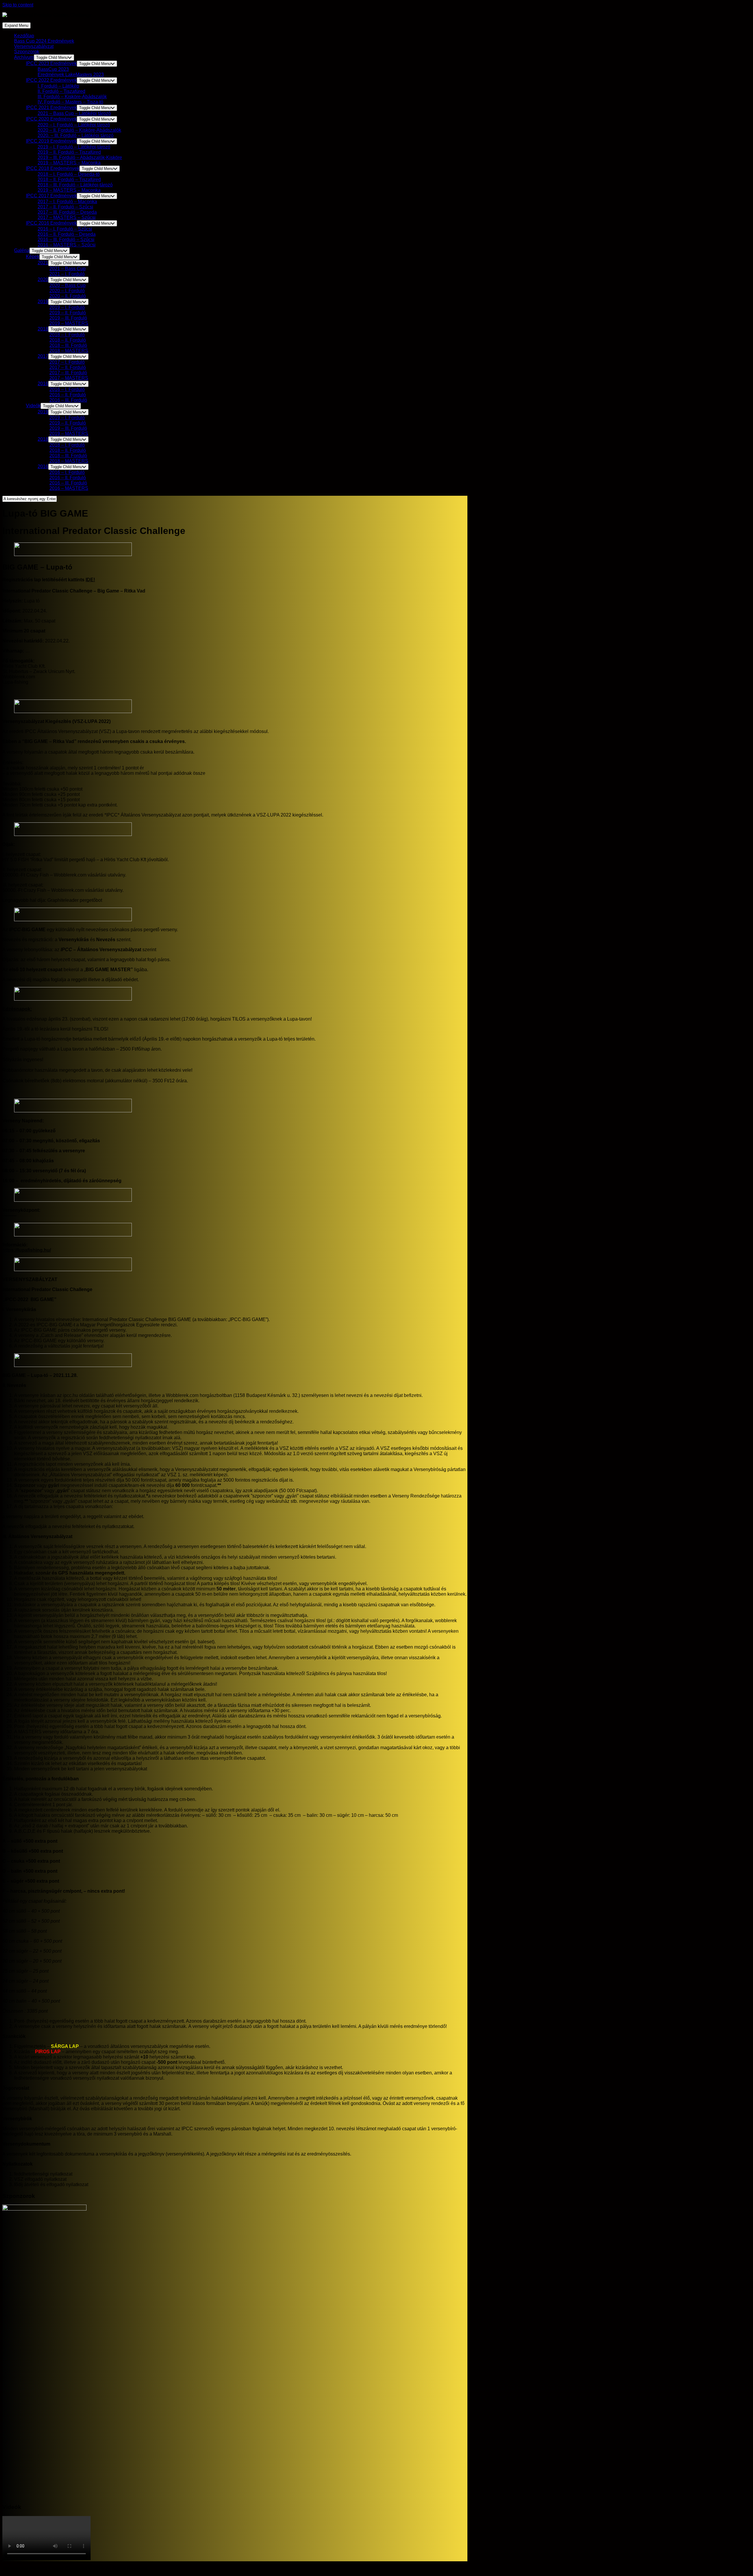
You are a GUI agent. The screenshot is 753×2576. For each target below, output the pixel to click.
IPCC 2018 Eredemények (53, 168)
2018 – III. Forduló (68, 345)
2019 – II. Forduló (68, 313)
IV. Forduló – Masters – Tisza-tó (70, 102)
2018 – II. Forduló (68, 340)
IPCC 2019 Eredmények (51, 141)
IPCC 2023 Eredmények (51, 63)
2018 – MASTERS (69, 351)
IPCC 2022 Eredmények (51, 80)
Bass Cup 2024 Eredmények (44, 41)
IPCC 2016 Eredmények (51, 223)
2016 (43, 384)
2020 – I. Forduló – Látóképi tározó (74, 125)
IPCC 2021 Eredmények (51, 107)
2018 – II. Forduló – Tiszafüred (69, 180)
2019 (43, 302)
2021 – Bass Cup (68, 269)
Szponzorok (27, 52)
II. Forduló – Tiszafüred (61, 91)
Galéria (22, 250)
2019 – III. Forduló (68, 318)
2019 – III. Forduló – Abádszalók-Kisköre (80, 157)
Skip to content (18, 5)
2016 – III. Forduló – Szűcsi (66, 239)
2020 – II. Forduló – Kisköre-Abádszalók (79, 130)
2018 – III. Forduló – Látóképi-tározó (75, 185)
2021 (43, 263)
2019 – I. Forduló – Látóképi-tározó (74, 147)
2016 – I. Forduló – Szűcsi (65, 229)
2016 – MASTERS (69, 488)
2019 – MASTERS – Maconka (69, 163)
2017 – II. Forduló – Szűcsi (65, 207)
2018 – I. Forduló (67, 335)
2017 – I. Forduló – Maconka (67, 202)
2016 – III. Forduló (68, 400)
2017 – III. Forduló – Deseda (67, 212)
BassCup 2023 (53, 69)
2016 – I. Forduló (67, 389)
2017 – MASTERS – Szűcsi (67, 217)
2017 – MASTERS (69, 378)
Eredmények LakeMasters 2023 (71, 75)
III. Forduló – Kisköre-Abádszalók (72, 97)
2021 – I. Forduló (67, 274)
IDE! (90, 580)
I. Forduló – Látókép (58, 86)
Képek (33, 257)
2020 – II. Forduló (68, 296)
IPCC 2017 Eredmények (51, 196)
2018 (43, 329)
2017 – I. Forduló (67, 362)
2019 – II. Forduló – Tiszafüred (69, 152)
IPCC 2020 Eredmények (51, 119)
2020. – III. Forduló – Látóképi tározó (76, 135)
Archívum (24, 57)
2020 (43, 279)
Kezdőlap (24, 36)
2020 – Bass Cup (68, 285)
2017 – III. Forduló (68, 373)
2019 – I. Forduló (67, 307)
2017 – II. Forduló (68, 367)
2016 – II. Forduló (68, 395)
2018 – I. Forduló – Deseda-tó (69, 174)
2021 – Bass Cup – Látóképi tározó (74, 113)
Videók (33, 406)
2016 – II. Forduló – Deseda (67, 234)
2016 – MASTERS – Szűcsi (67, 245)
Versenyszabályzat (34, 46)
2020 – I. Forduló (67, 291)
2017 (43, 356)
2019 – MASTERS (69, 323)
